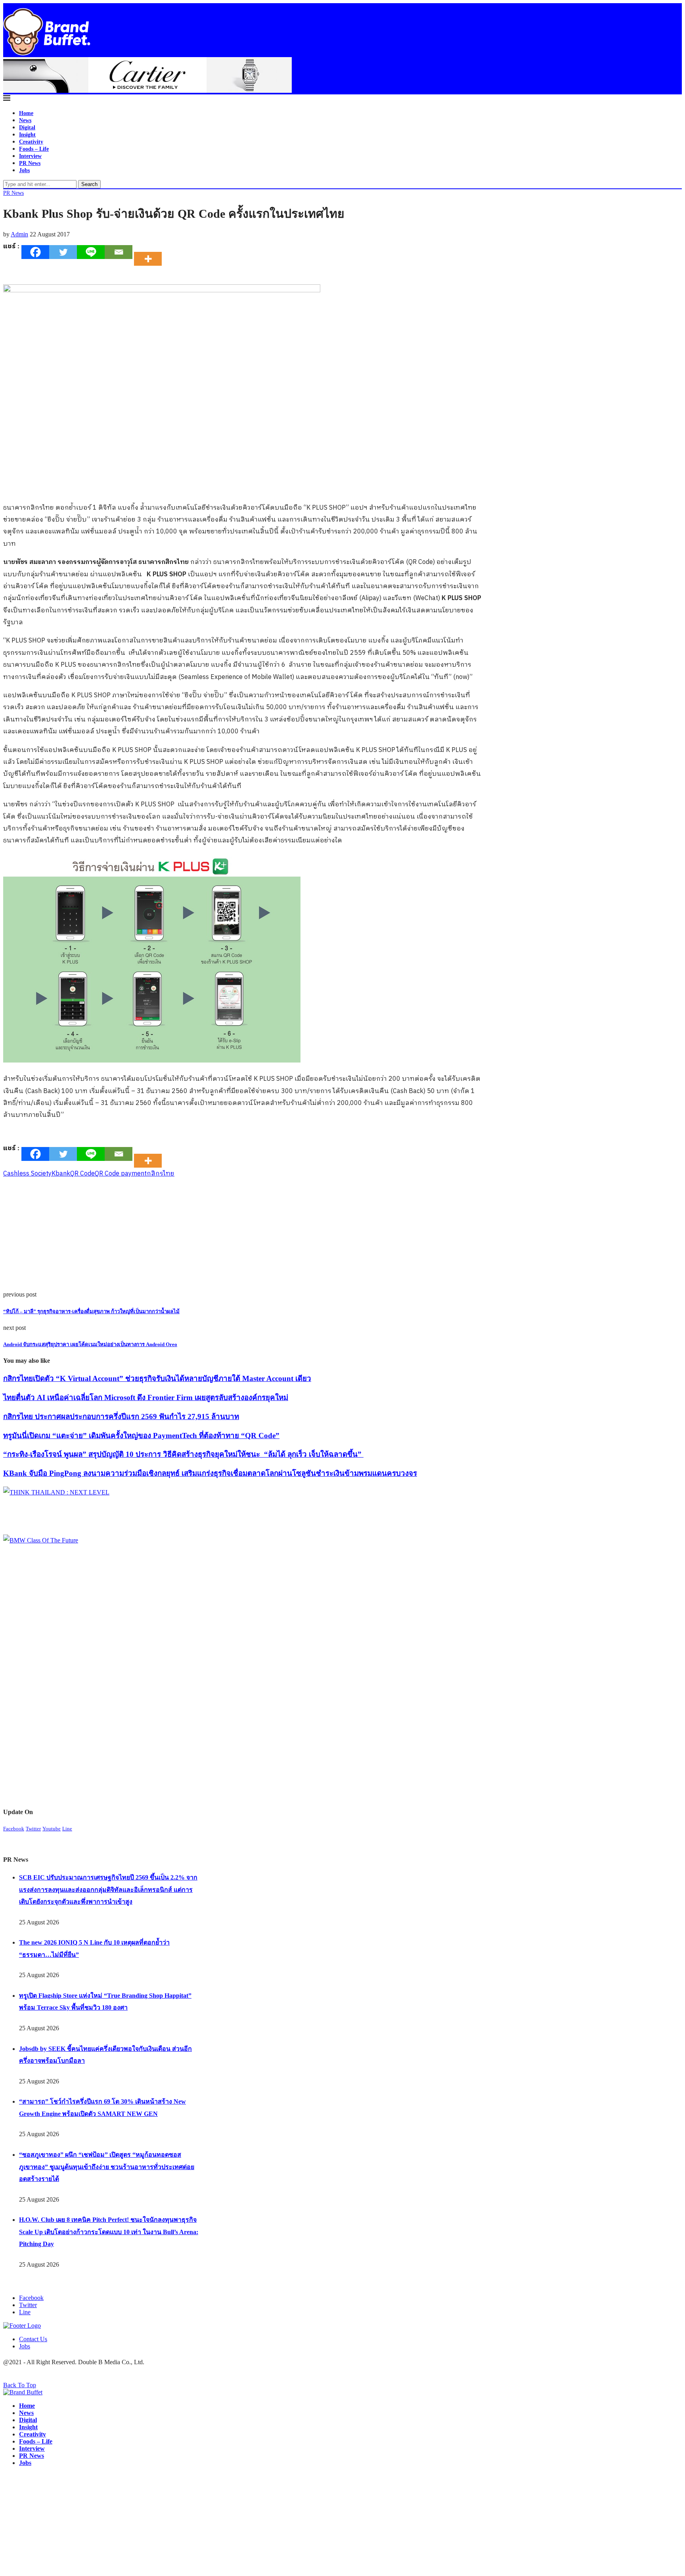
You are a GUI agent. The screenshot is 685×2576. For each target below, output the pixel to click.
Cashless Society (27, 1174)
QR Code (82, 1174)
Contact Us (33, 2339)
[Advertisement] (241, 1235)
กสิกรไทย (161, 1174)
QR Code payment (121, 1174)
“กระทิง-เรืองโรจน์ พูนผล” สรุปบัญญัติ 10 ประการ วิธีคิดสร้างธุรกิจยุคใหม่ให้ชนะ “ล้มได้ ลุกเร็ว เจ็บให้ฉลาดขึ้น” (183, 1454)
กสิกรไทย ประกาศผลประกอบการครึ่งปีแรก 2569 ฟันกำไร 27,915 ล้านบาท (121, 1417)
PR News (30, 163)
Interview (30, 156)
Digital (27, 128)
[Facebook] (35, 252)
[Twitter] (63, 252)
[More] (150, 252)
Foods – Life (34, 149)
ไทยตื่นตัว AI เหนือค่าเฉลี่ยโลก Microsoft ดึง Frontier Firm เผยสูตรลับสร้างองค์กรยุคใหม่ (146, 1397)
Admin (19, 234)
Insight (27, 135)
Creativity (31, 142)
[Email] (119, 252)
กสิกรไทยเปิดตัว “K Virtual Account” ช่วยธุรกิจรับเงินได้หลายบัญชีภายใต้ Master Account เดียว (157, 1378)
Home (26, 113)
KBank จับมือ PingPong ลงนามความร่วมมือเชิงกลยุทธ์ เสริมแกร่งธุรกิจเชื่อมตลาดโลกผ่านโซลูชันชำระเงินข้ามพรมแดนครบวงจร (210, 1473)
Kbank (61, 1174)
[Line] (91, 252)
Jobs (24, 170)
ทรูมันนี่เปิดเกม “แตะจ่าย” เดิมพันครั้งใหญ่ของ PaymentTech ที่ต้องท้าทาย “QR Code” (141, 1436)
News (25, 120)
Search (89, 184)
